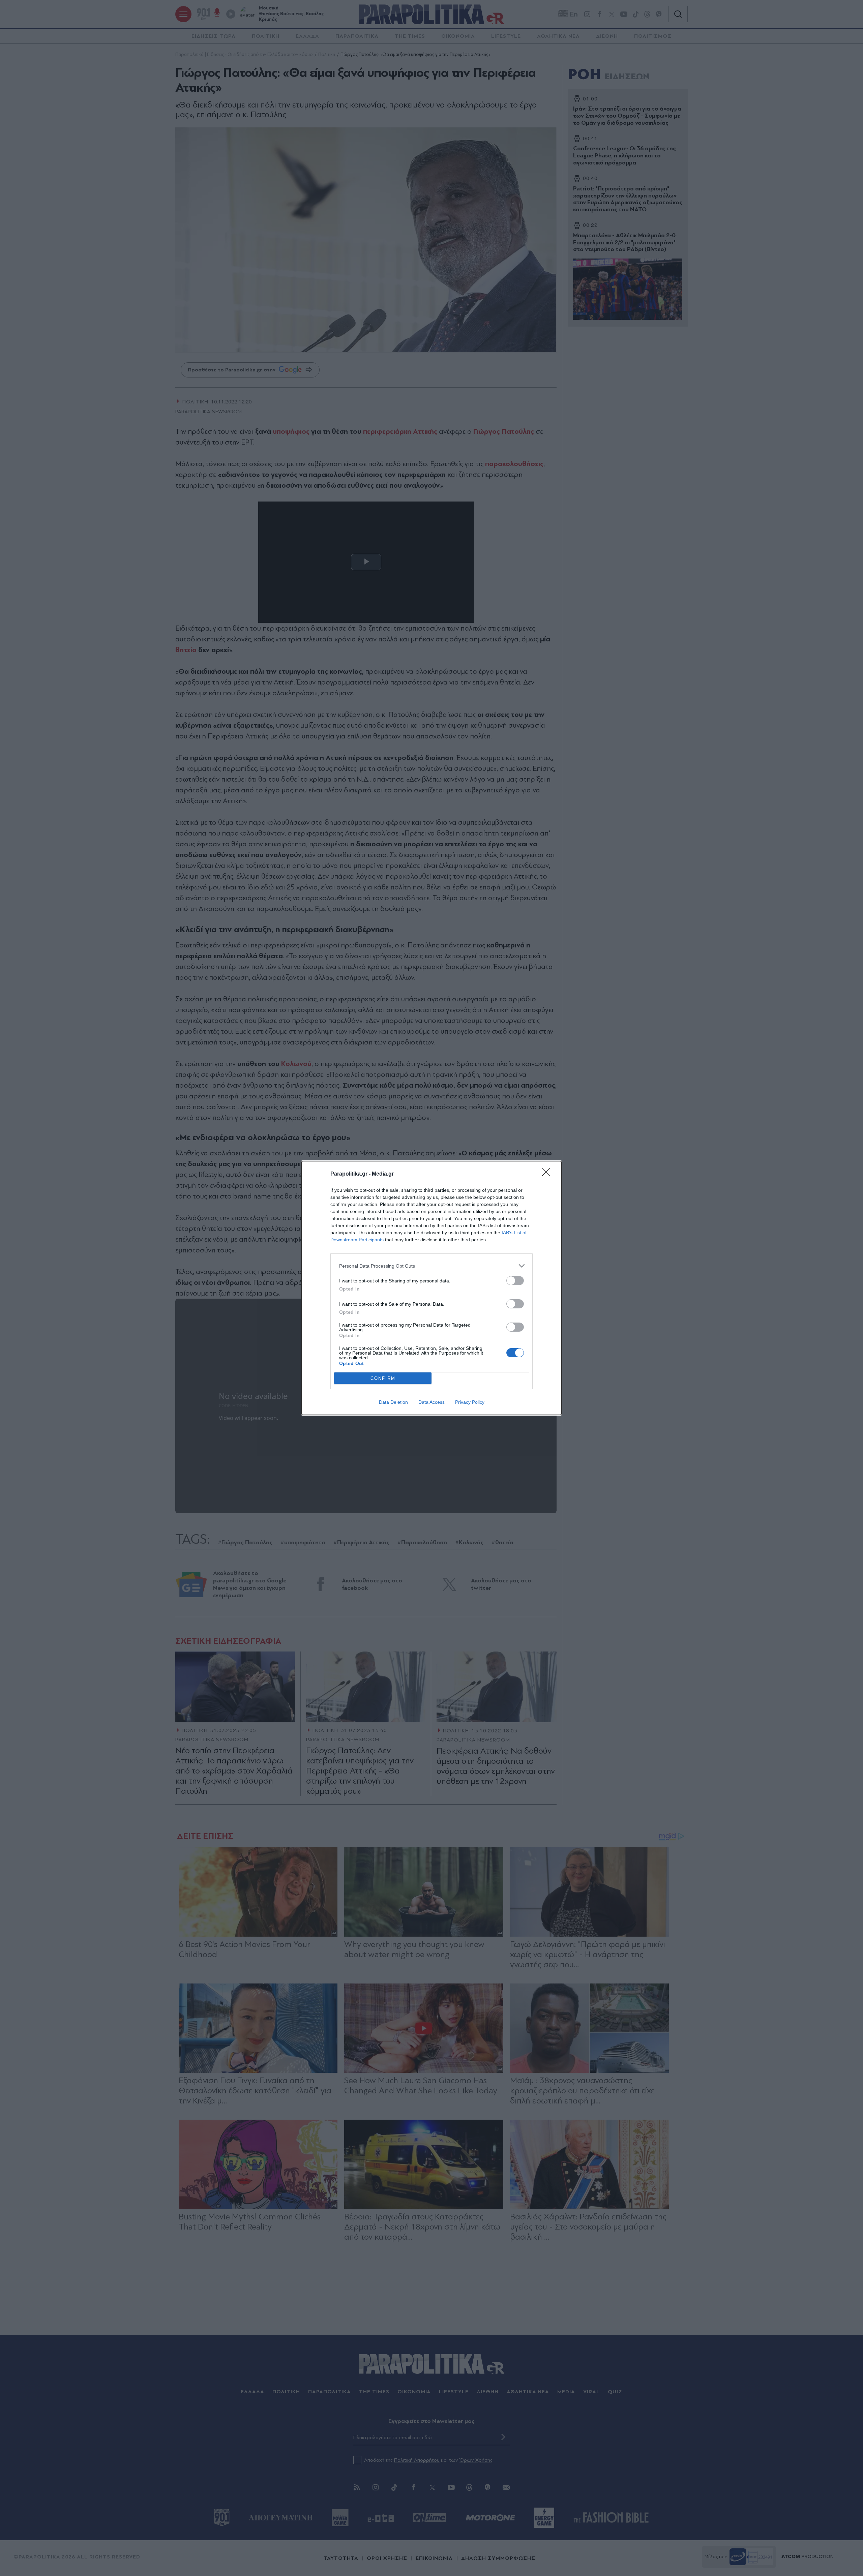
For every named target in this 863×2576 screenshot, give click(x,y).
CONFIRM (383, 1378)
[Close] (548, 1174)
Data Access (431, 1402)
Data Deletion (393, 1402)
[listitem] (431, 1266)
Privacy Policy (470, 1402)
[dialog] (431, 1288)
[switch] (515, 1281)
